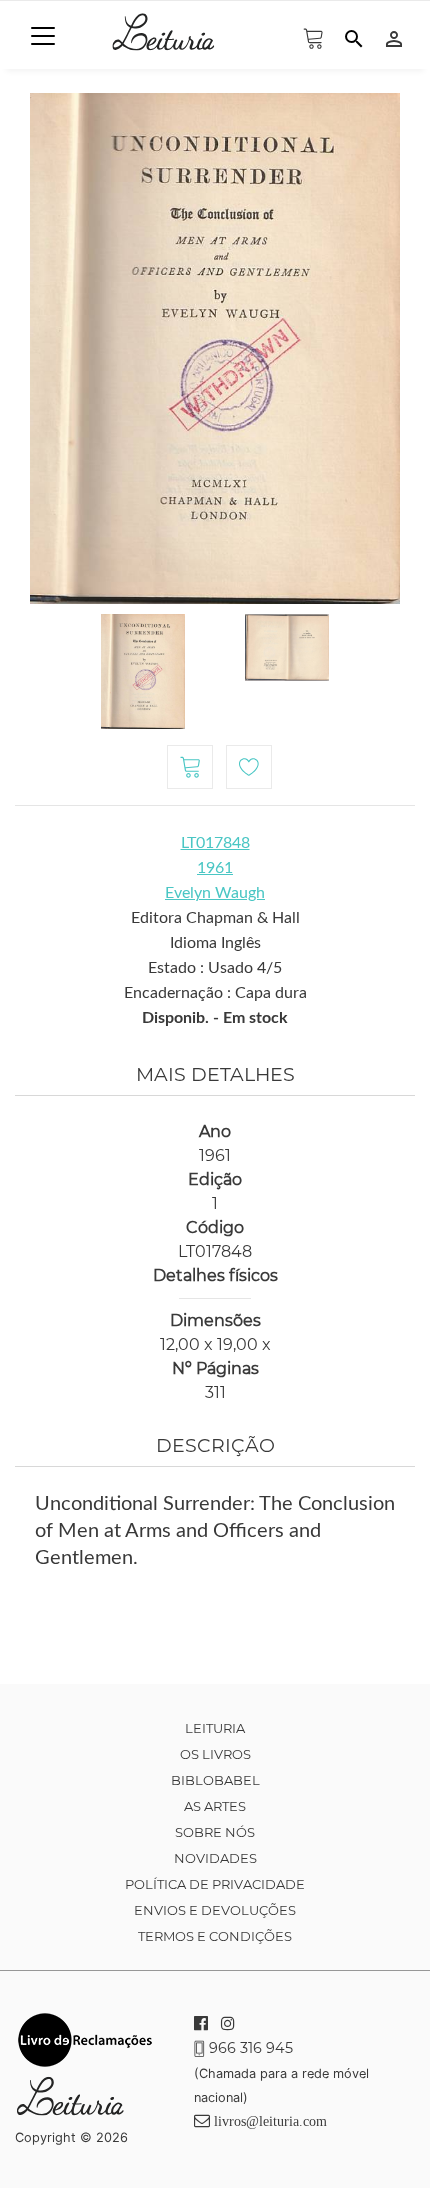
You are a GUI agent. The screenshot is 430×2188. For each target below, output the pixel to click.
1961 (215, 868)
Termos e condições (215, 1936)
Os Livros (215, 1754)
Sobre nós (215, 1832)
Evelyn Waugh (215, 893)
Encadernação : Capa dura (215, 993)
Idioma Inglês (215, 943)
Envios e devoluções (215, 1910)
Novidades (215, 1858)
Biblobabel (215, 1780)
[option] (215, 348)
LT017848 (215, 843)
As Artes (215, 1806)
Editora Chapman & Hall (215, 918)
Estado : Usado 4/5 (215, 968)
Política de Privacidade (215, 1884)
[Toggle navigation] (43, 36)
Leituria (215, 1728)
